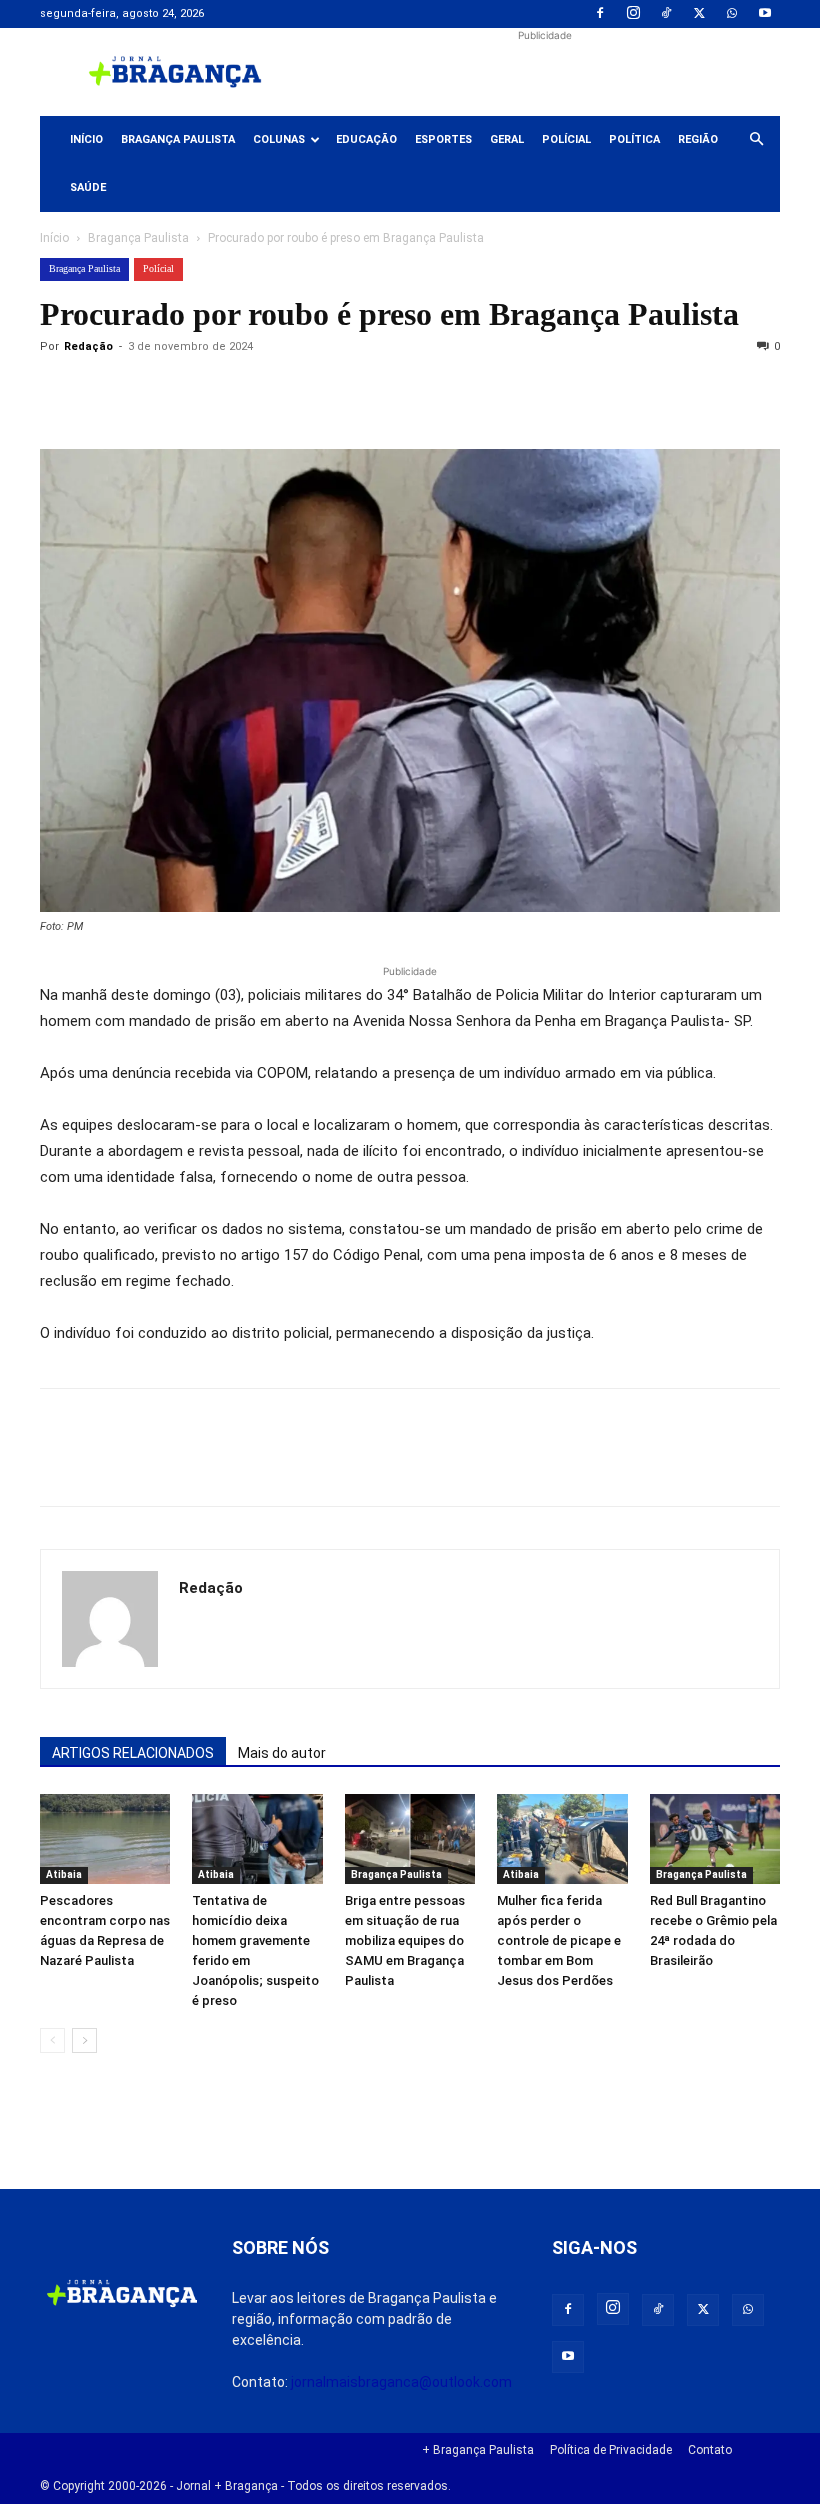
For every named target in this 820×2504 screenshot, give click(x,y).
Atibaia (64, 1874)
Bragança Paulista (178, 139)
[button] (756, 140)
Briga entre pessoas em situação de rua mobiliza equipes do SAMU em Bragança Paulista (405, 1940)
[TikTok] (666, 14)
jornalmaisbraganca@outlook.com (401, 2382)
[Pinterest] (198, 392)
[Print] (290, 392)
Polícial (566, 139)
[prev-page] (52, 2040)
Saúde (88, 187)
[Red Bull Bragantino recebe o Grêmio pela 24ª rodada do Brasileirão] (715, 1839)
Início (86, 139)
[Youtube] (765, 14)
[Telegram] (336, 392)
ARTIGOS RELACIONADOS (133, 1753)
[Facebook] (600, 14)
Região (698, 139)
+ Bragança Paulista (478, 2450)
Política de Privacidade (611, 2450)
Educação (366, 139)
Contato (710, 2450)
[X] (699, 14)
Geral (507, 139)
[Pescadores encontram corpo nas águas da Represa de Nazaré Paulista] (105, 1839)
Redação (88, 346)
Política (634, 139)
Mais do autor (282, 1753)
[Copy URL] (60, 392)
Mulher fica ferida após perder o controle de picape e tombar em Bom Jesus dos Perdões (559, 1940)
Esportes (443, 139)
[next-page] (84, 2040)
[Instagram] (633, 14)
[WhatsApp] (732, 14)
